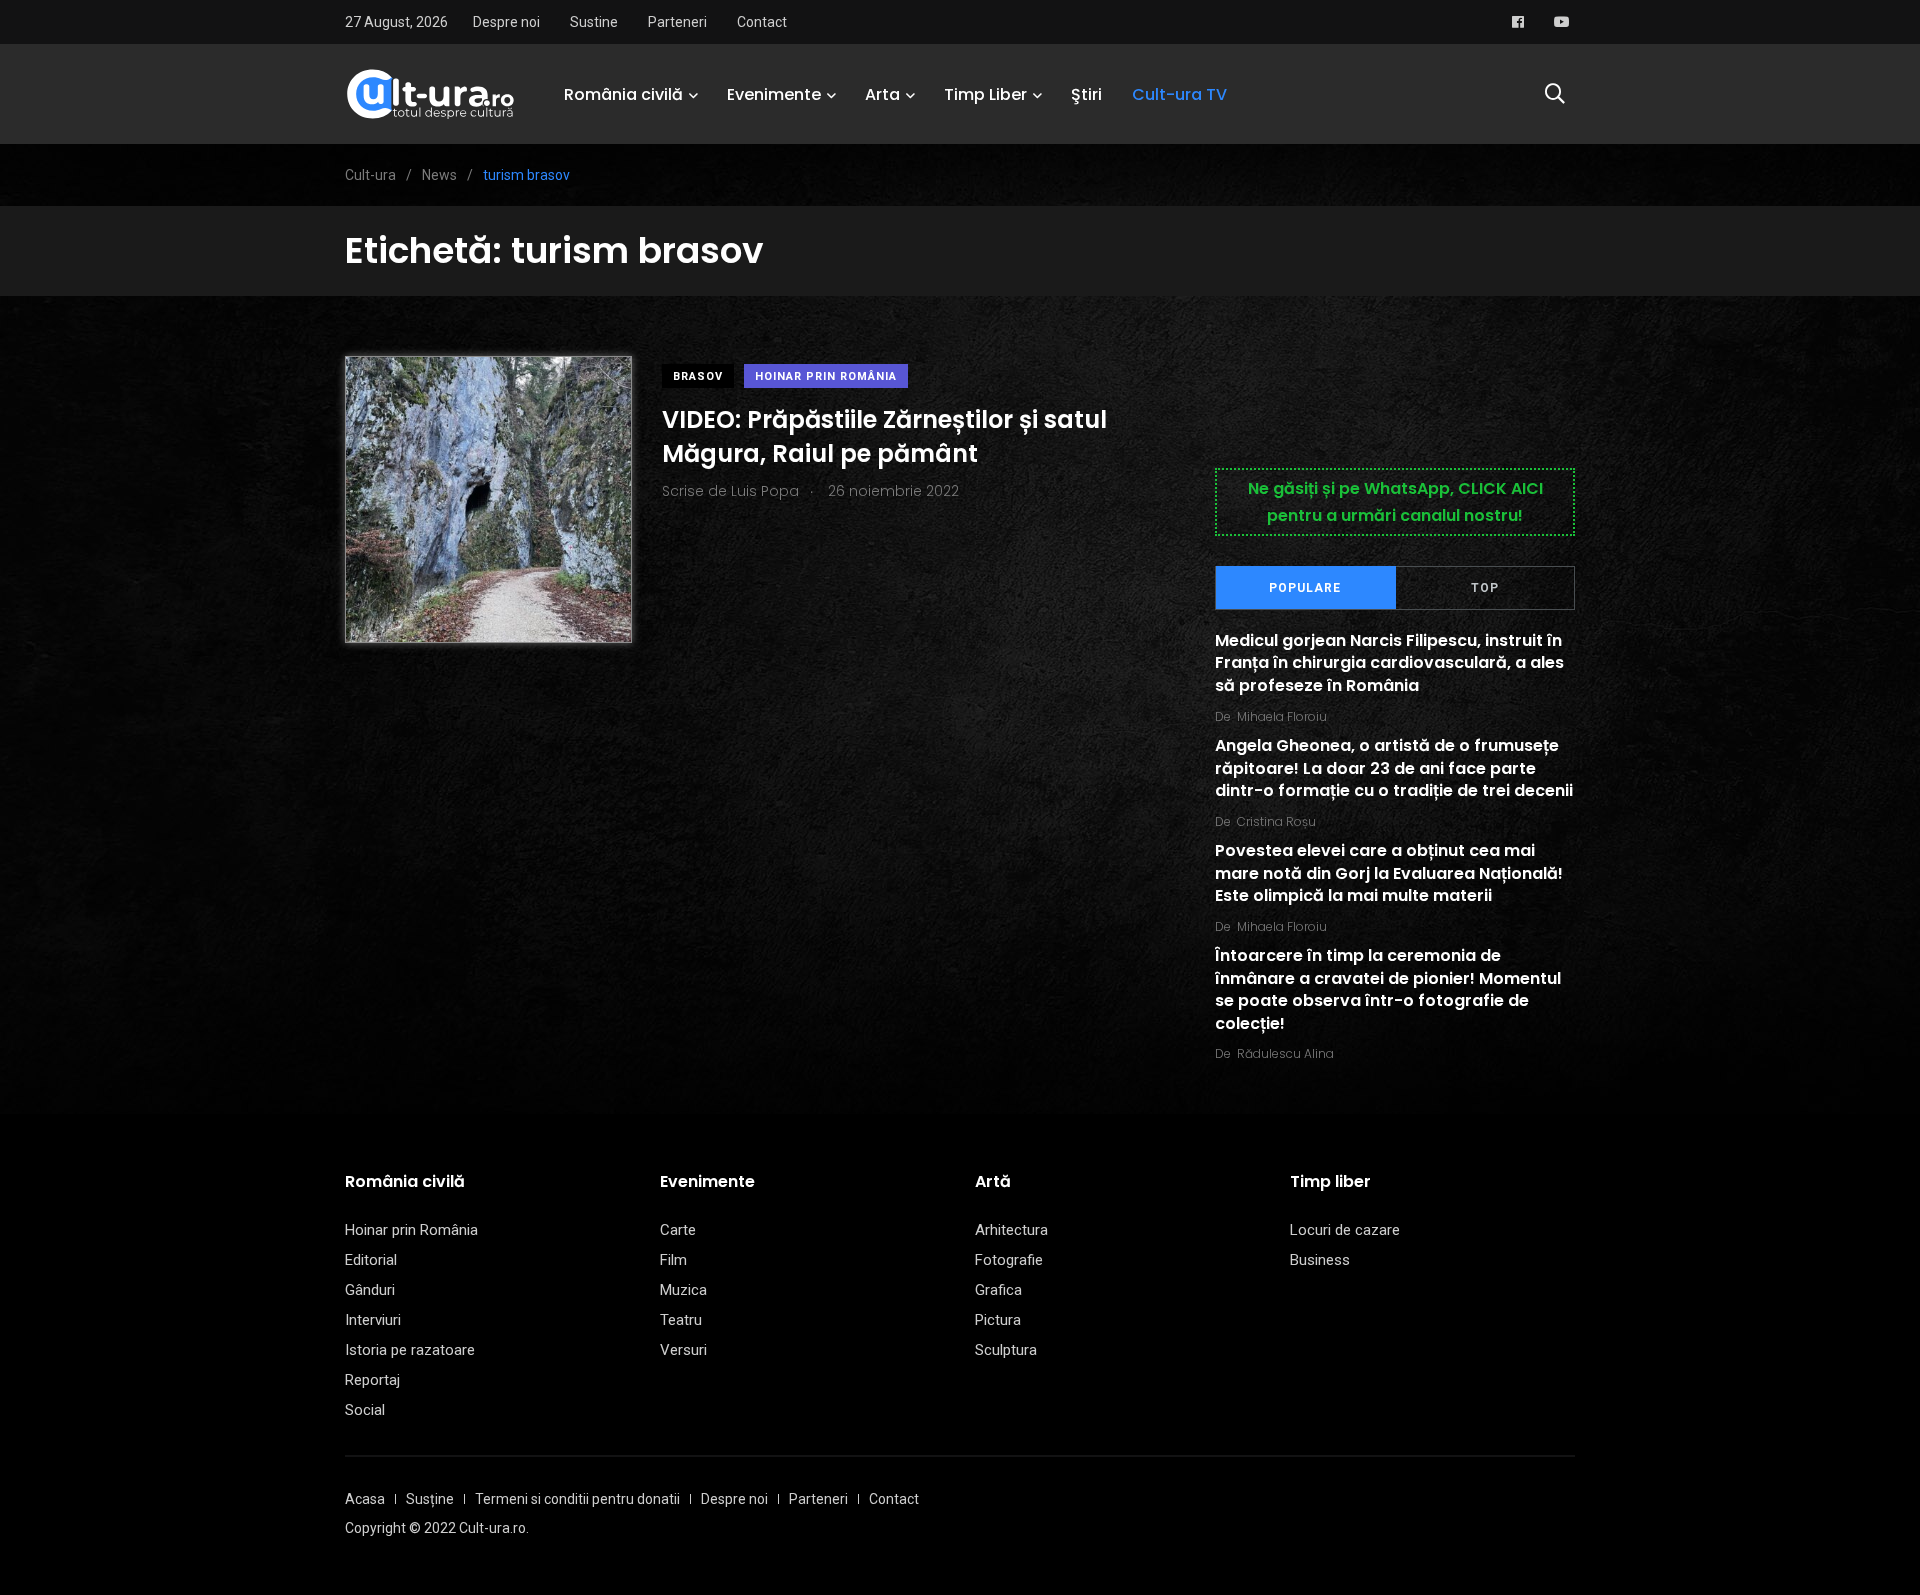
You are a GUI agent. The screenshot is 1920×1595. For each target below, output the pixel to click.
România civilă (623, 94)
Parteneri (677, 22)
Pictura (998, 1320)
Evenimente (774, 94)
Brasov (698, 376)
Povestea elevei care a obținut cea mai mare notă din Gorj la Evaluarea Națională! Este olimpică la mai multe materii (1389, 874)
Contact (762, 22)
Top (1485, 588)
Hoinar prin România (826, 376)
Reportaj (372, 1380)
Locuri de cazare (1345, 1230)
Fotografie (1009, 1260)
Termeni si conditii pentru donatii (577, 1499)
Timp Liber (985, 94)
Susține (430, 1499)
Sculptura (1006, 1350)
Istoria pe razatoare (410, 1350)
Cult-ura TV (1179, 94)
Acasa (365, 1499)
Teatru (681, 1320)
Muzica (683, 1290)
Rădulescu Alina (1285, 1053)
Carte (678, 1230)
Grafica (998, 1290)
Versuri (683, 1350)
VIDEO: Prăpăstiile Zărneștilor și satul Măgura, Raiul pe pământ (884, 436)
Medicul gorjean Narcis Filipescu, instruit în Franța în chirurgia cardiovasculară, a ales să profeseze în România (1389, 663)
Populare (1305, 588)
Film (673, 1260)
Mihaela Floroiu (1282, 716)
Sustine (594, 22)
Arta (882, 94)
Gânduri (370, 1290)
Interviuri (373, 1320)
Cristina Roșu (1276, 821)
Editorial (371, 1260)
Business (1320, 1260)
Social (365, 1410)
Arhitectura (1011, 1230)
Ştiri (1086, 94)
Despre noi (506, 22)
